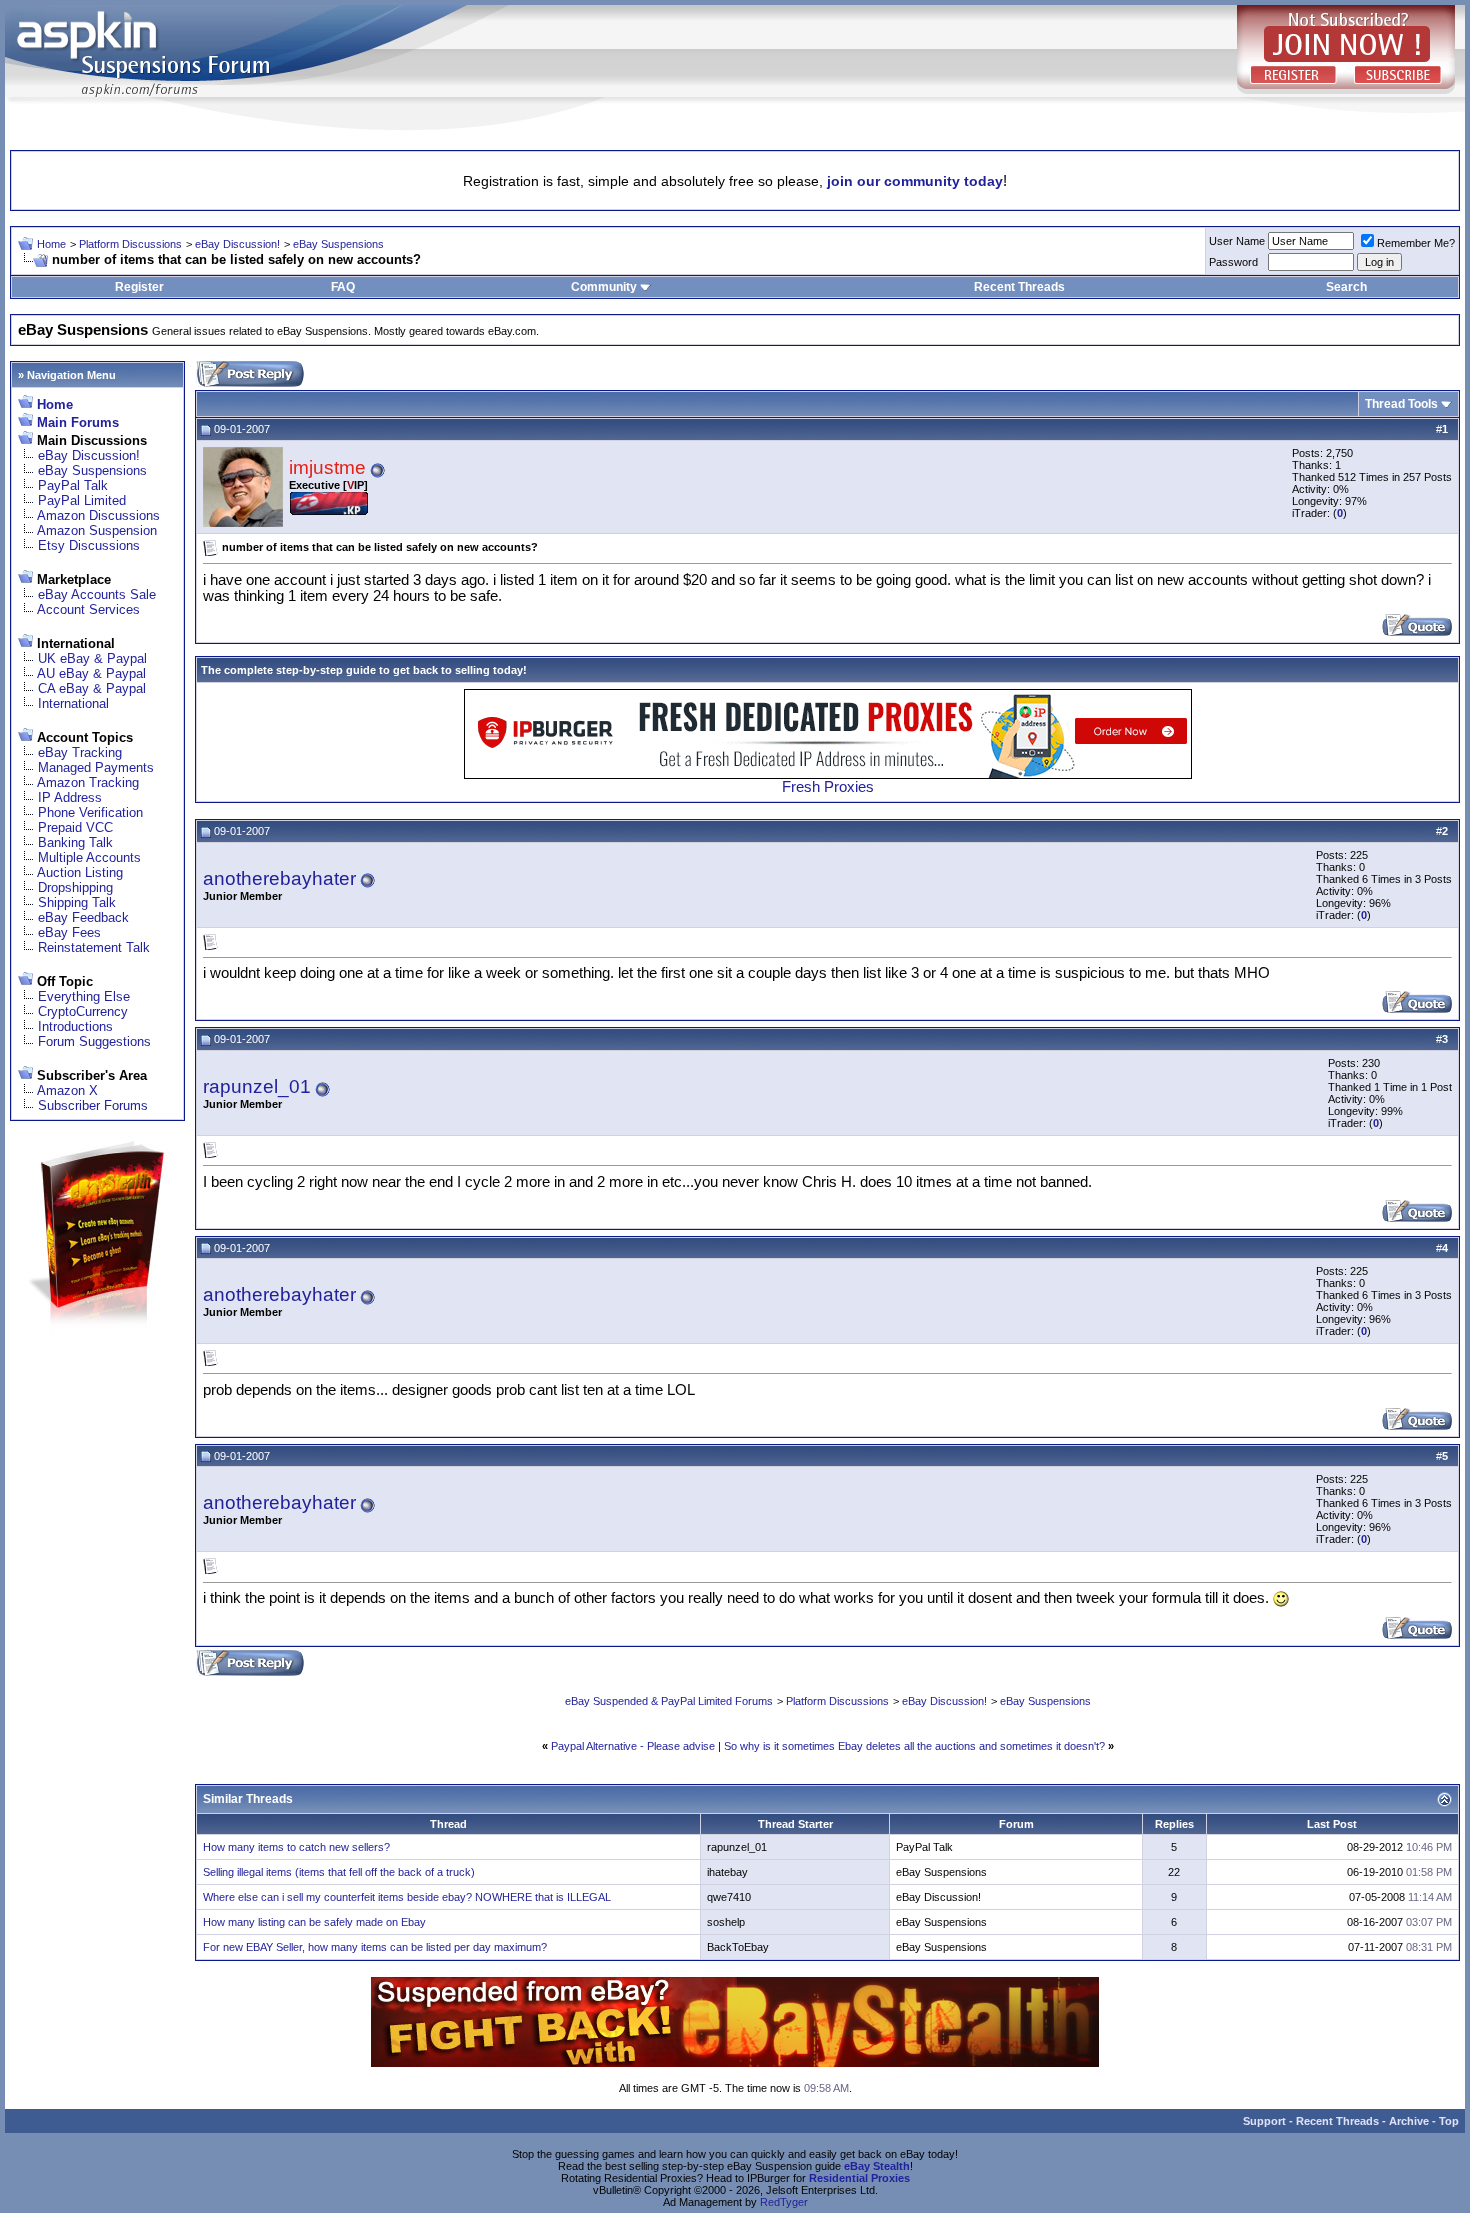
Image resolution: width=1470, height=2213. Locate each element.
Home (51, 244)
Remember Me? (1416, 243)
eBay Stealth (877, 2166)
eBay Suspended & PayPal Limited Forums (669, 1701)
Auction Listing (80, 872)
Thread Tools (1401, 404)
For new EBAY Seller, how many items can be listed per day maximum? (375, 1947)
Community (604, 287)
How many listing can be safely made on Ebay (314, 1922)
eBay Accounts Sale (97, 594)
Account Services (88, 609)
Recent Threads (1019, 287)
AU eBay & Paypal (91, 673)
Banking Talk (75, 842)
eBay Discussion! (237, 244)
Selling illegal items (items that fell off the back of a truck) (339, 1872)
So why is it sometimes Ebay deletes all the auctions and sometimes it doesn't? (914, 1746)
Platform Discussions (130, 244)
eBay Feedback (83, 917)
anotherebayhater (279, 878)
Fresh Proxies (828, 787)
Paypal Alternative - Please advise (633, 1746)
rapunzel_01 (257, 1086)
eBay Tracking (80, 752)
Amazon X (67, 1090)
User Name (1237, 241)
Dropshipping (75, 887)
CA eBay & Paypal (92, 688)
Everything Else (84, 996)
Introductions (75, 1026)
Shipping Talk (77, 902)
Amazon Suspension (97, 530)
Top (1449, 2121)
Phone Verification (90, 812)
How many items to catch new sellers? (296, 1847)
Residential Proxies (859, 2178)
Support (1264, 2121)
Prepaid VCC (75, 827)
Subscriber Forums (93, 1105)
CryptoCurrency (83, 1011)
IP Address (70, 797)
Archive (1409, 2121)
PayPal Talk (73, 485)
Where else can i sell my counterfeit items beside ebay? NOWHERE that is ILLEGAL (407, 1897)
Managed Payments (96, 767)
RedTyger (784, 2202)
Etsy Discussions (89, 545)
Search (1346, 287)
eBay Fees (69, 932)
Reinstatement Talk (94, 947)
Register (139, 287)
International (73, 703)
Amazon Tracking (88, 782)
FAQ (343, 287)
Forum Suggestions (94, 1041)
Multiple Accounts (89, 857)
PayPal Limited (82, 500)
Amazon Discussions (98, 515)
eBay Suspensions (338, 244)
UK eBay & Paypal (92, 658)
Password (1233, 262)
